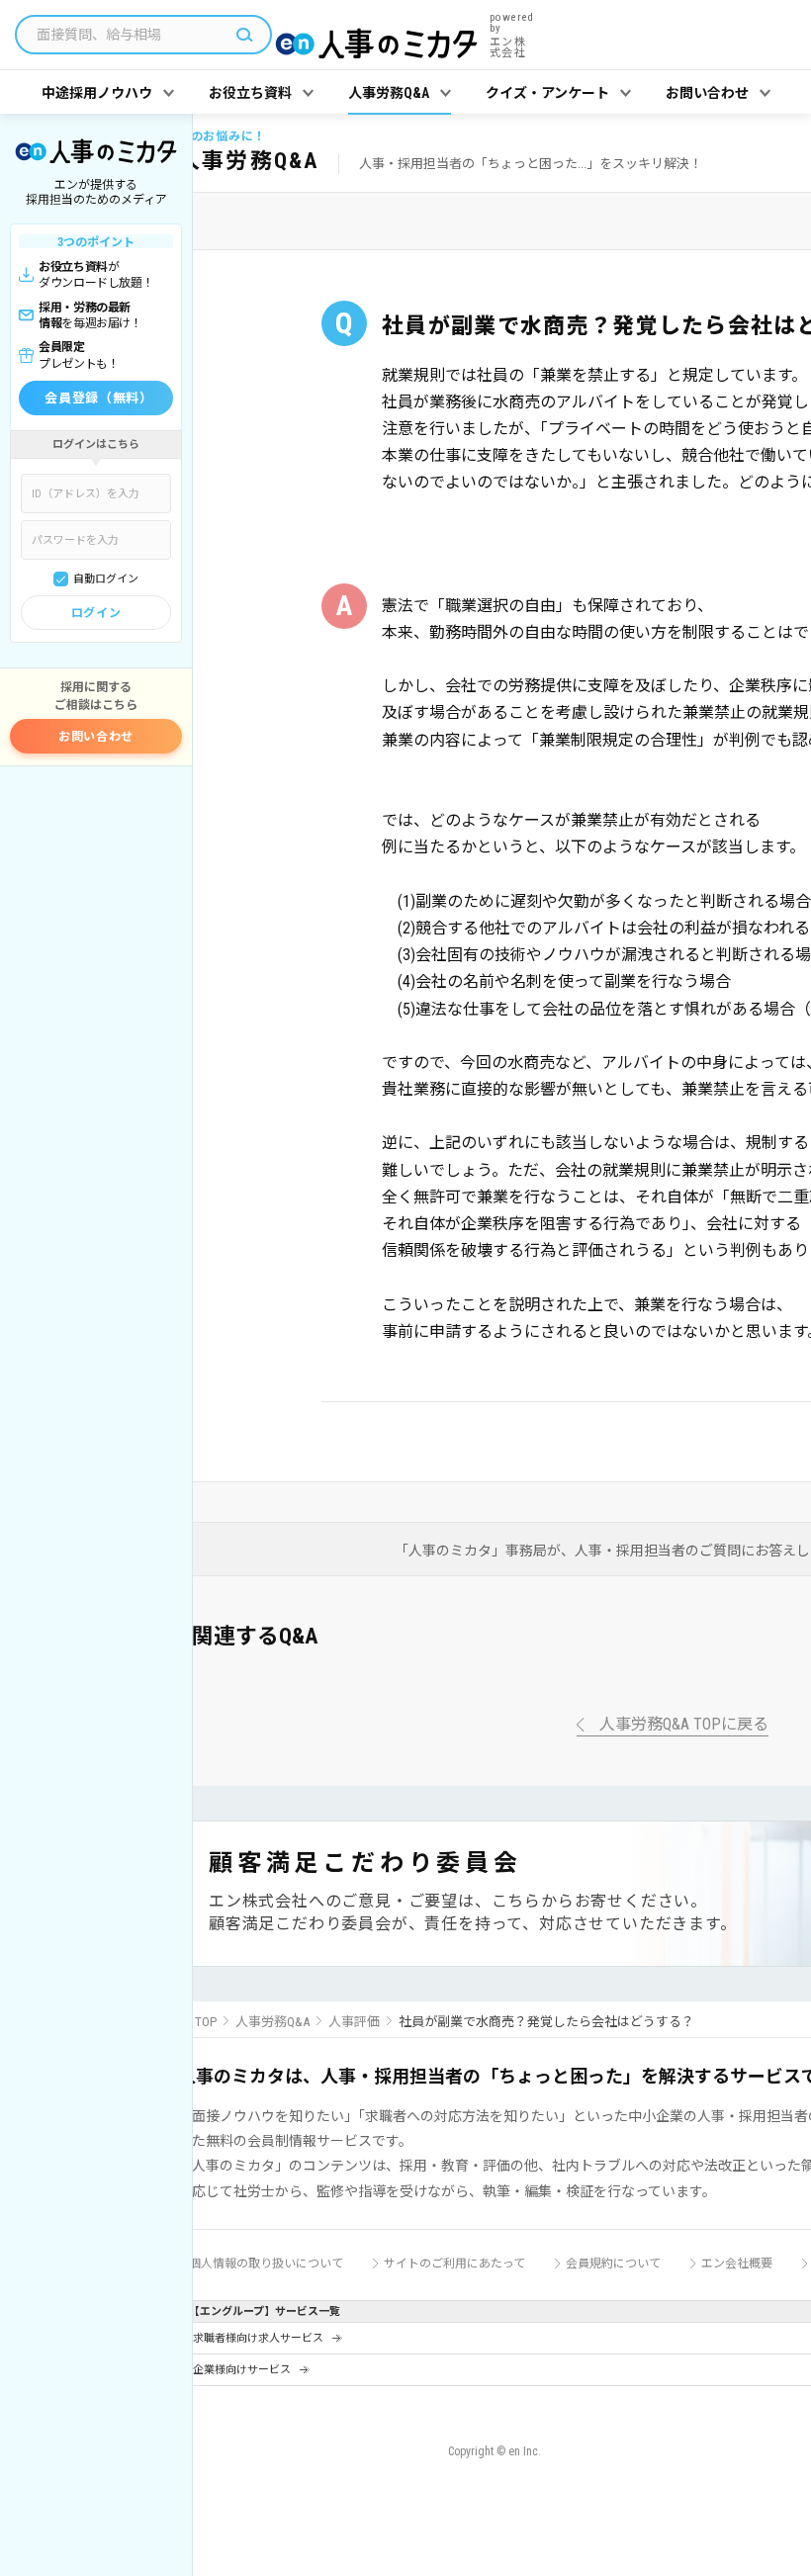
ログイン (96, 613)
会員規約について (613, 2264)
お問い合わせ (96, 737)
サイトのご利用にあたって (454, 2264)
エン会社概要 (737, 2264)
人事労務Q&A (272, 2022)
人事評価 (354, 2022)
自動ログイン (106, 579)
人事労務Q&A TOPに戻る (684, 1725)
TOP (206, 2022)
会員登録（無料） (98, 398)
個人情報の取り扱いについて (266, 2264)
